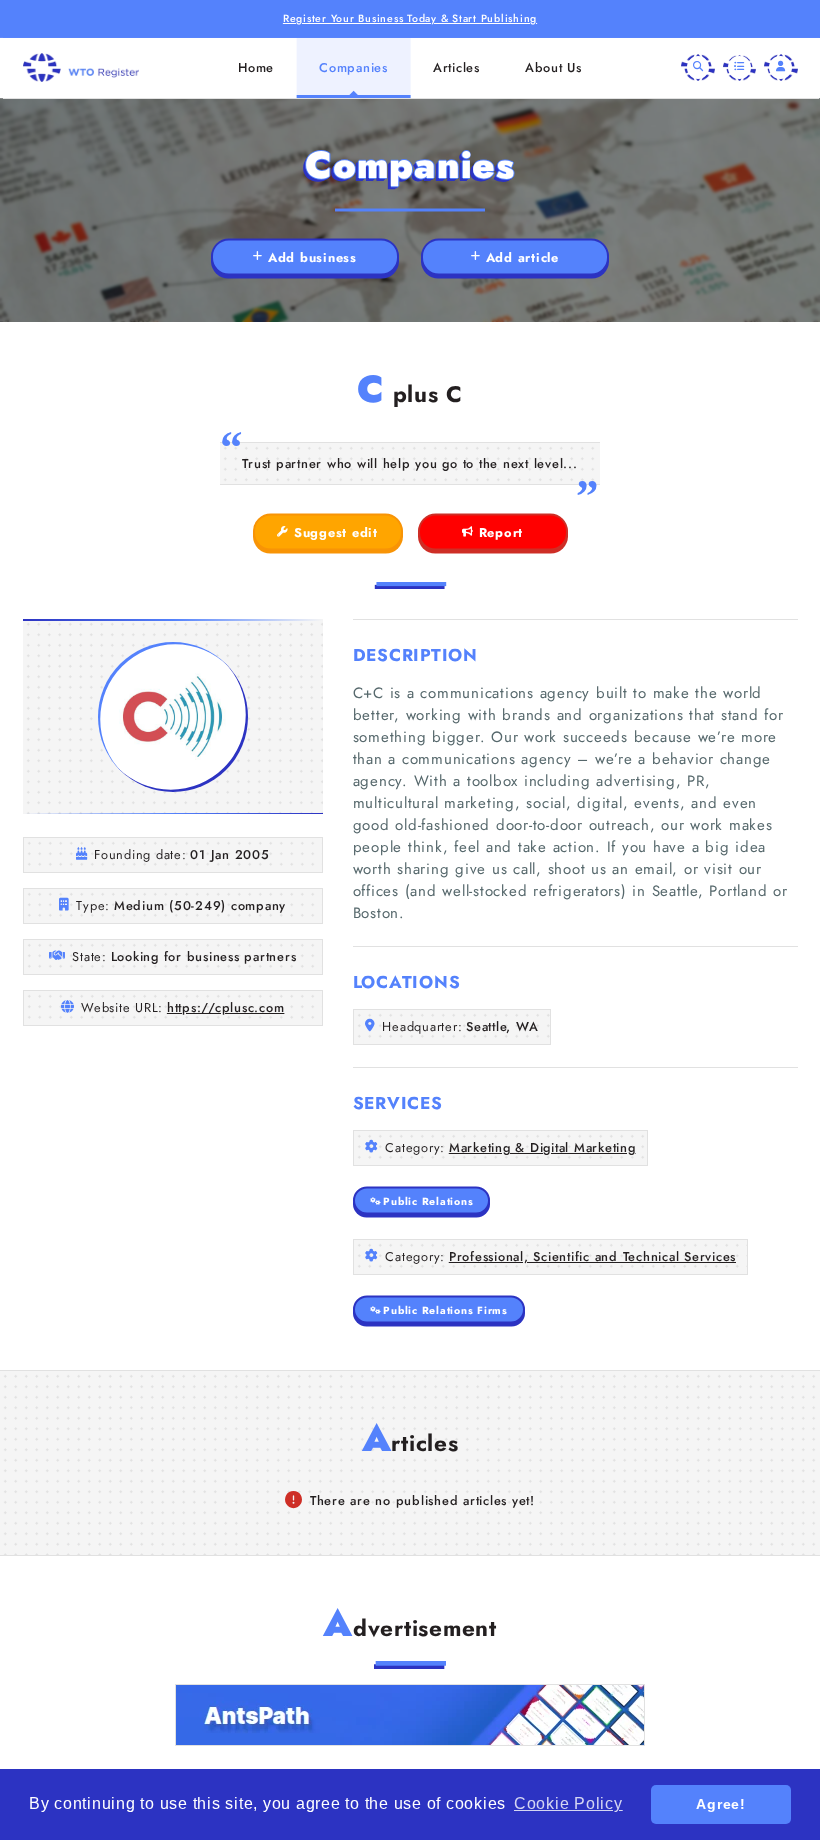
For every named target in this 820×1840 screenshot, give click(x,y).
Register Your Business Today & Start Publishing (410, 18)
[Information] (740, 68)
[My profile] (781, 68)
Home (256, 67)
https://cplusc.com (226, 1007)
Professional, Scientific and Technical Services (592, 1256)
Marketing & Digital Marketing (542, 1147)
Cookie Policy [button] (568, 1803)
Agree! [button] (721, 1804)
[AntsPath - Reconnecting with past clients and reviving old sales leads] (410, 1715)
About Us (553, 67)
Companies (353, 67)
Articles (456, 67)
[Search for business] (698, 68)
